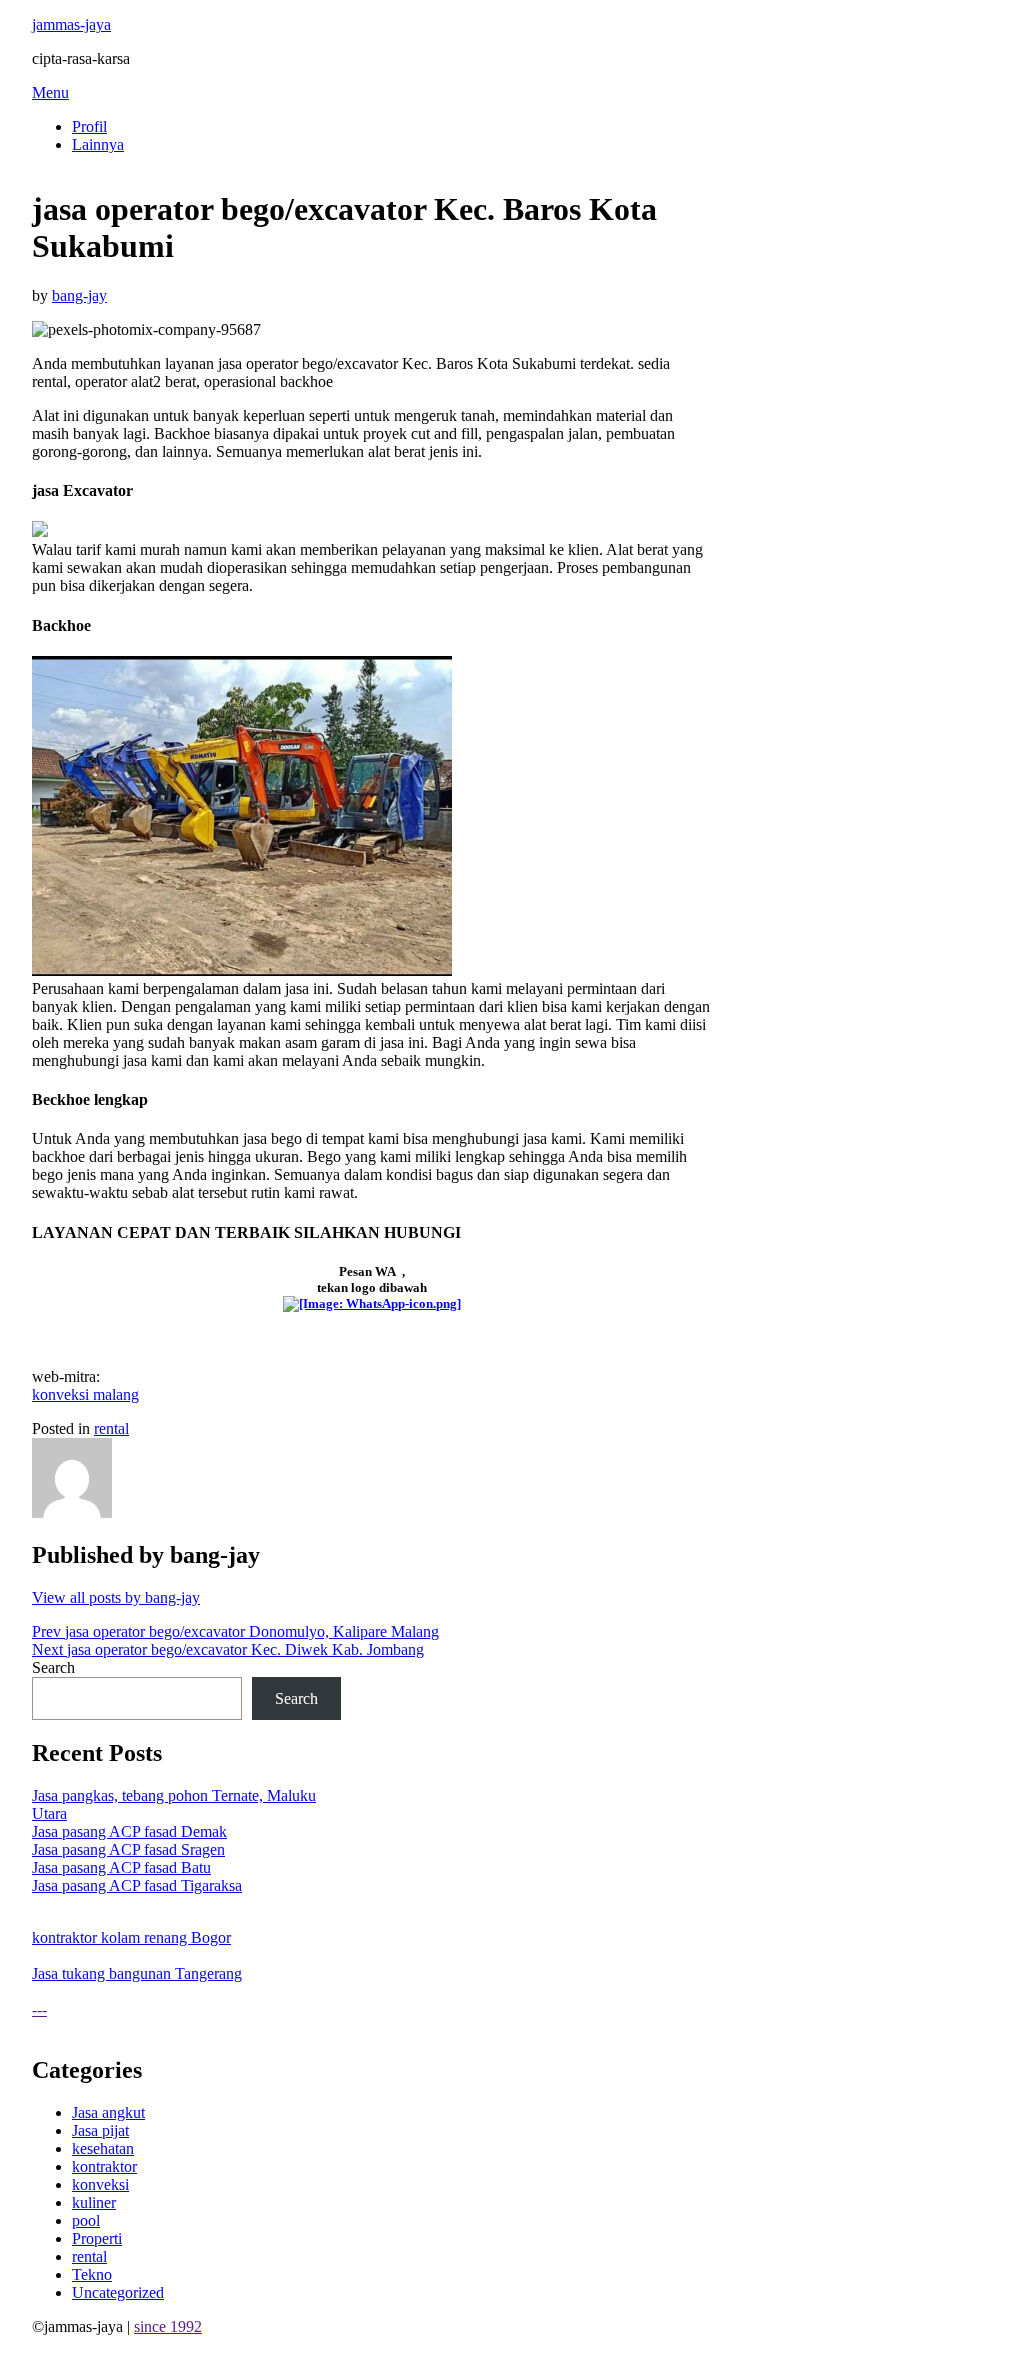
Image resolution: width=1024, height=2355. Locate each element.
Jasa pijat (100, 2130)
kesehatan (103, 2148)
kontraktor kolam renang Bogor (131, 1937)
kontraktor (104, 2166)
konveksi (100, 2184)
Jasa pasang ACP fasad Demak (129, 1831)
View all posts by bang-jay (116, 1597)
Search (53, 1667)
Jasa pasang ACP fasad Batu (121, 1867)
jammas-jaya (71, 24)
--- (39, 2009)
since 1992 (168, 2326)
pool (86, 2220)
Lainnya (98, 144)
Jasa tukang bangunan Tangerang (137, 1973)
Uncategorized (118, 2292)
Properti (97, 2238)
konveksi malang (85, 1394)
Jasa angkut (108, 2112)
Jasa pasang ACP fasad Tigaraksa (137, 1885)
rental (111, 1428)
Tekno (92, 2274)
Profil (89, 126)
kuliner (94, 2202)
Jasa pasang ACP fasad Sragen (128, 1849)
